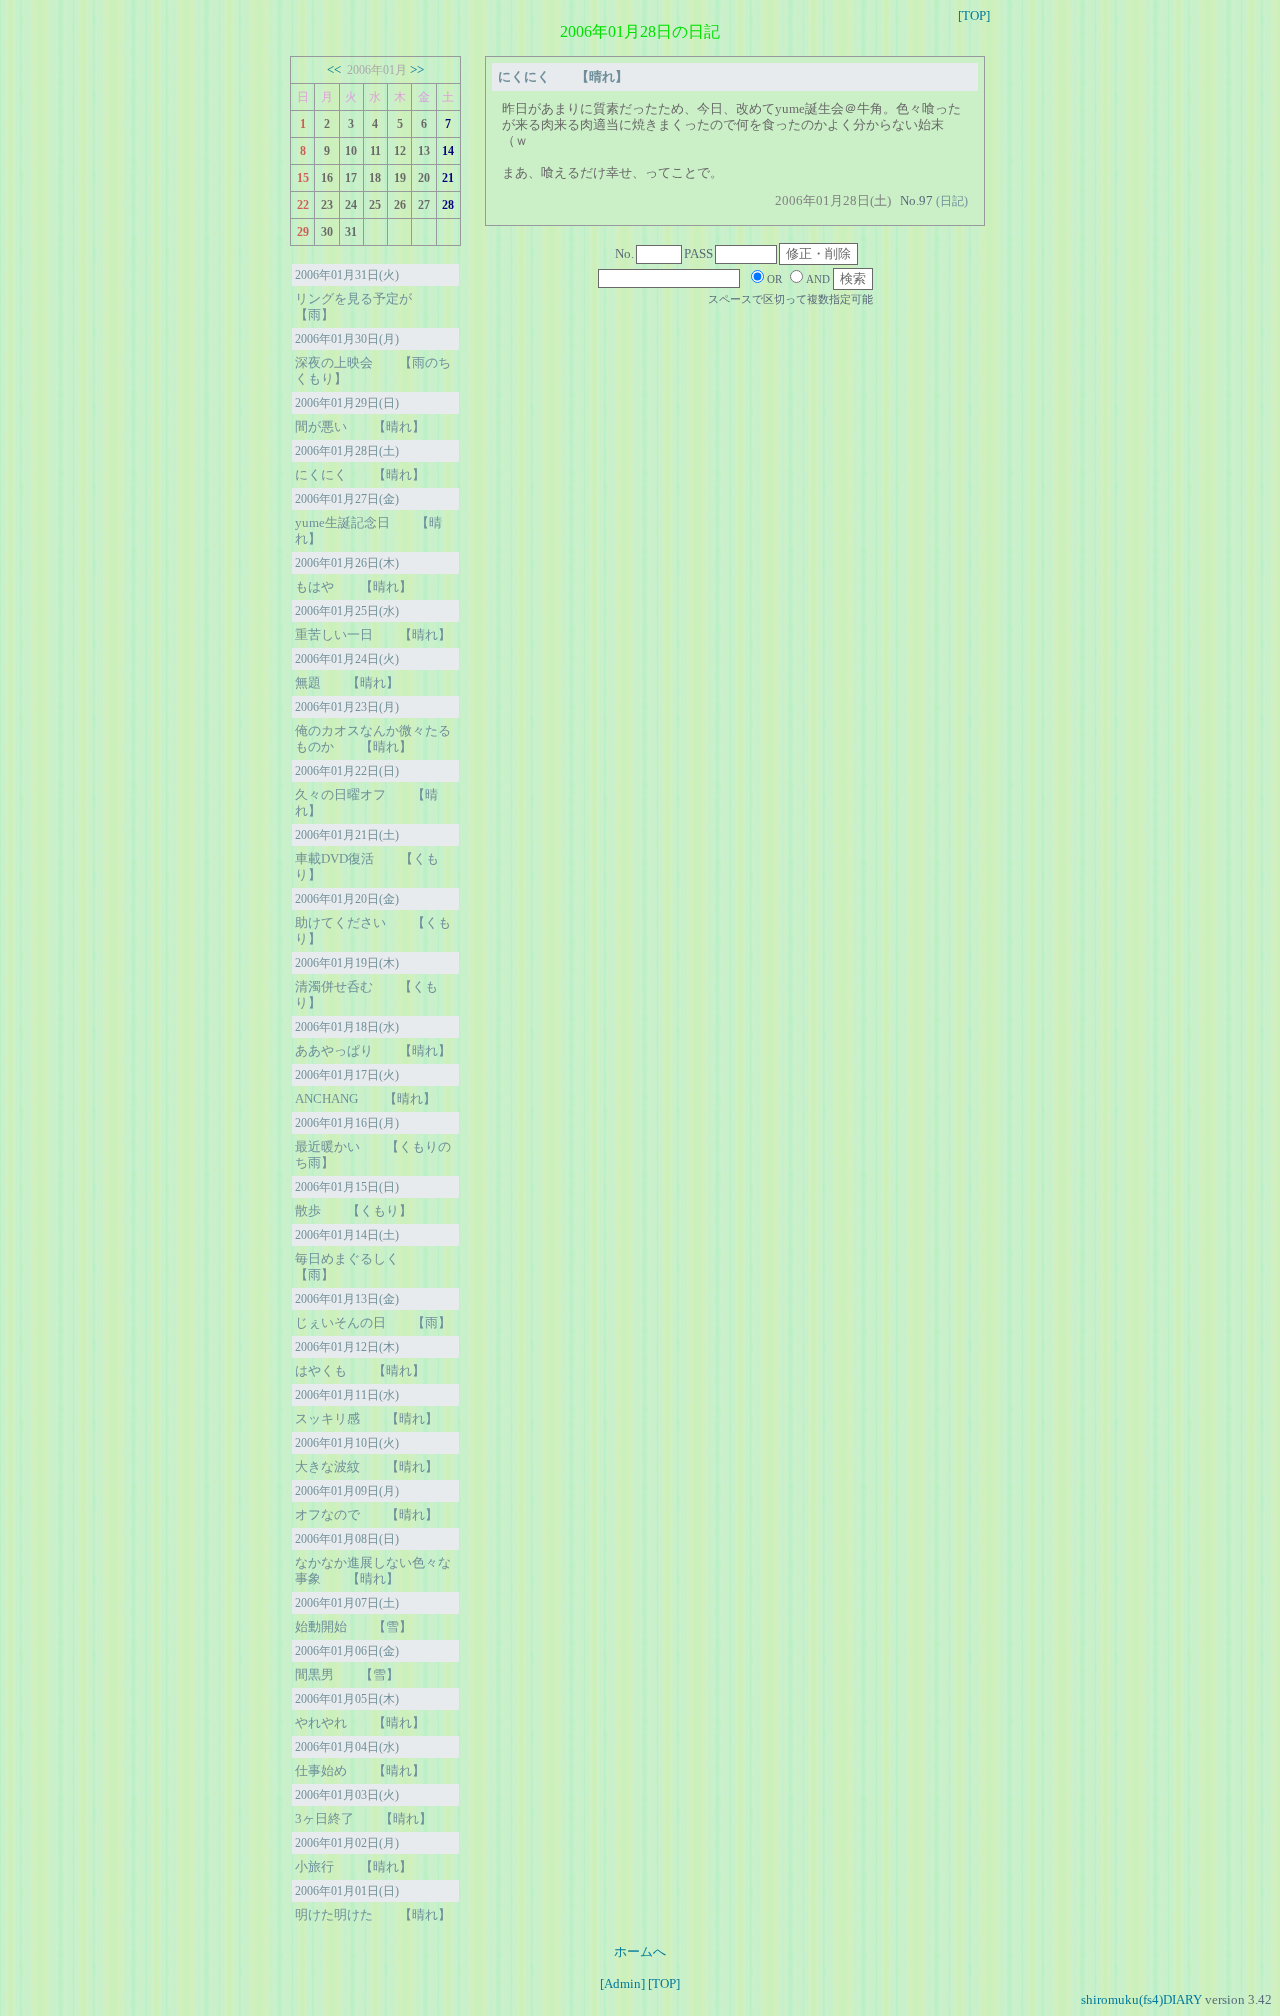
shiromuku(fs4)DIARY (1141, 1999)
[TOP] (974, 15)
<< (334, 69)
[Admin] (622, 1983)
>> (417, 69)
